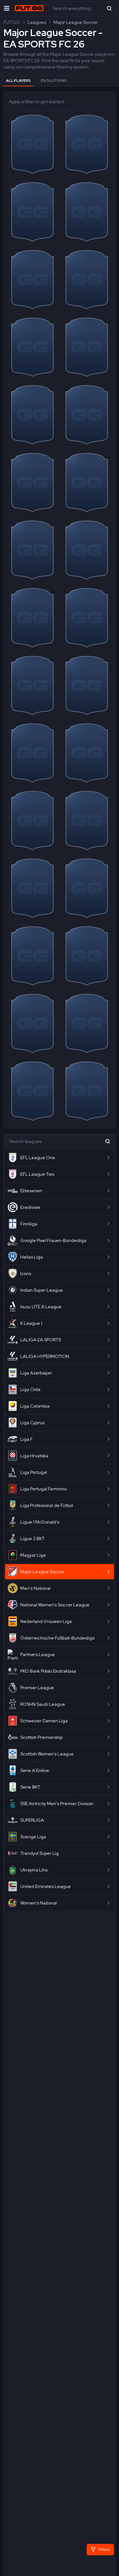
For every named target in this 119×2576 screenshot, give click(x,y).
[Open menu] (7, 8)
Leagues (37, 22)
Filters (104, 2550)
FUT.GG (12, 22)
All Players (18, 81)
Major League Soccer (76, 22)
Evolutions (54, 81)
